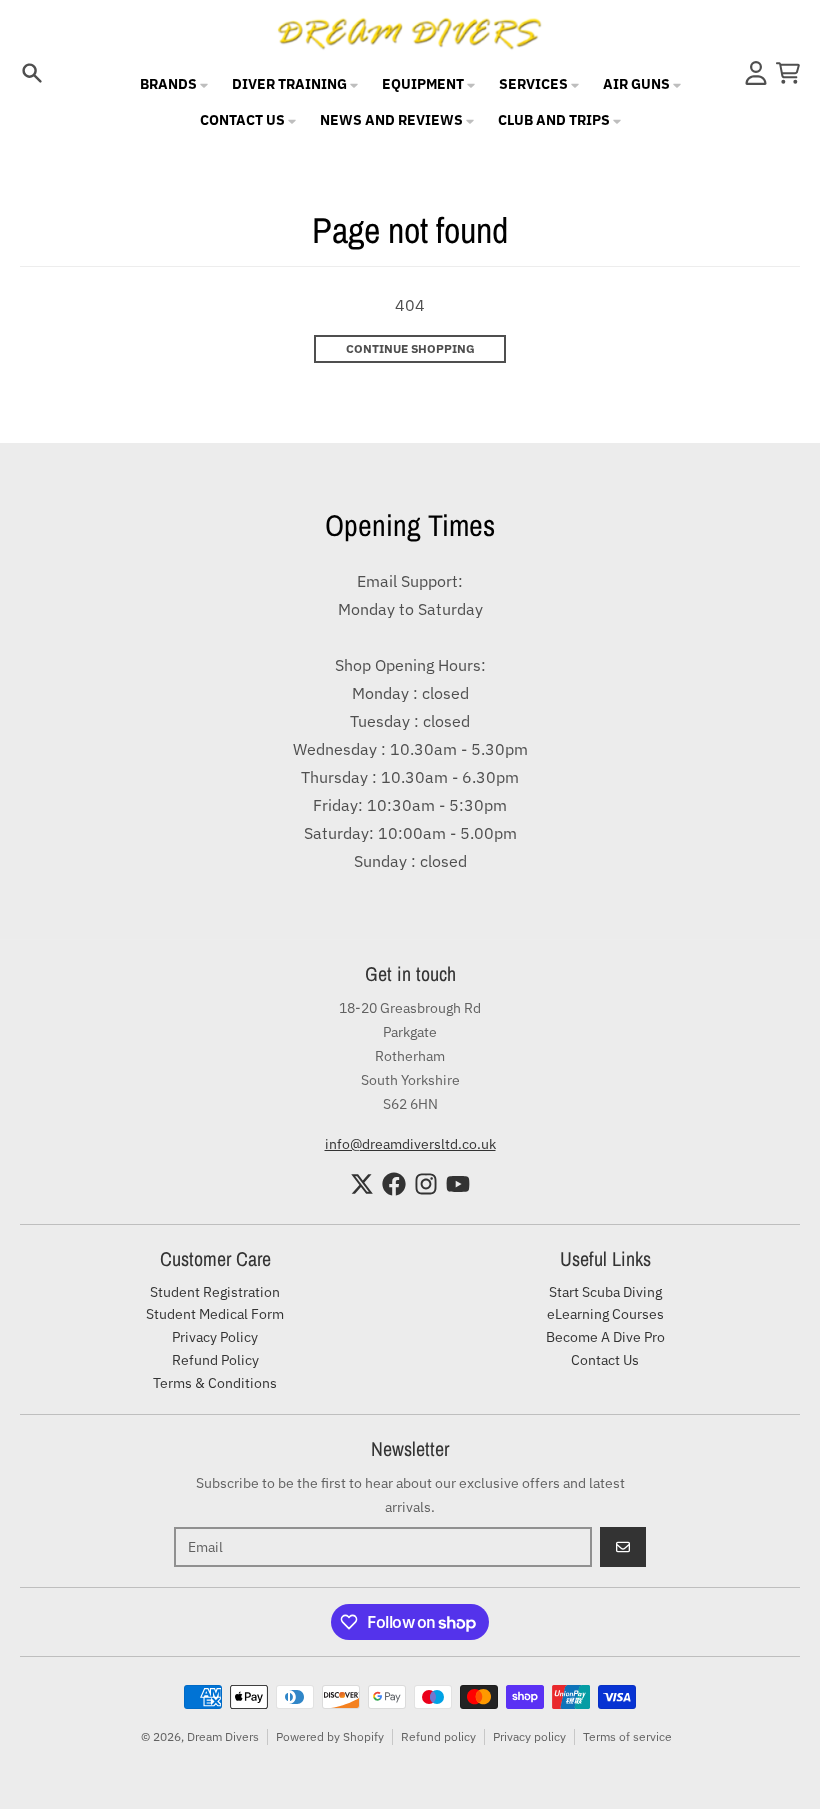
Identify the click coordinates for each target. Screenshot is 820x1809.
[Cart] (788, 73)
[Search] (32, 73)
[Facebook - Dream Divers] (394, 1184)
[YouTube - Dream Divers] (458, 1184)
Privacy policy (529, 1736)
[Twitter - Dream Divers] (362, 1184)
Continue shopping (410, 348)
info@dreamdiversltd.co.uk (410, 1144)
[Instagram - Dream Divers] (426, 1184)
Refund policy (438, 1736)
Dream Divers (223, 1736)
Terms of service (627, 1736)
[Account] (756, 73)
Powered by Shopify (330, 1736)
